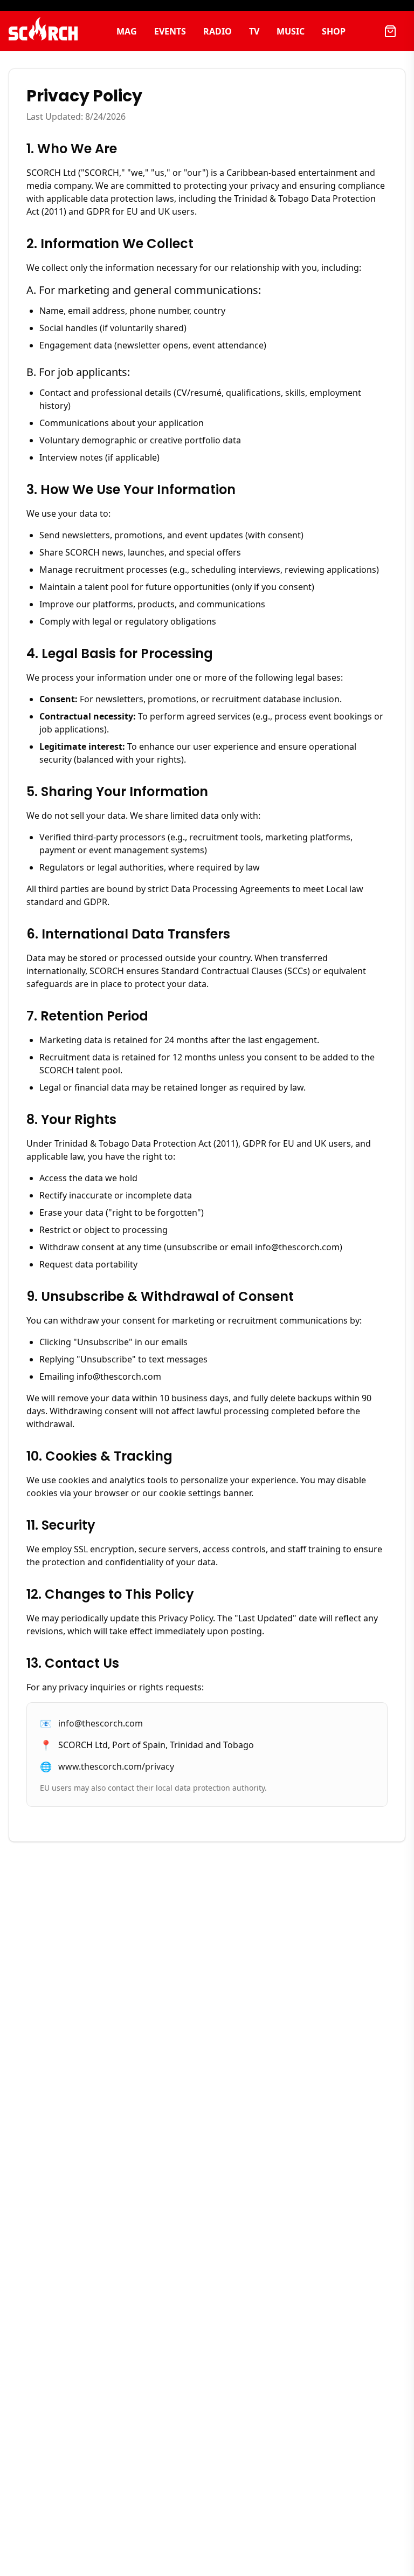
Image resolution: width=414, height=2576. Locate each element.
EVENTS (170, 31)
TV (254, 31)
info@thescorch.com (101, 1723)
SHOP (334, 31)
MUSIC (291, 31)
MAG (127, 31)
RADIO (218, 31)
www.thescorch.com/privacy (116, 1766)
